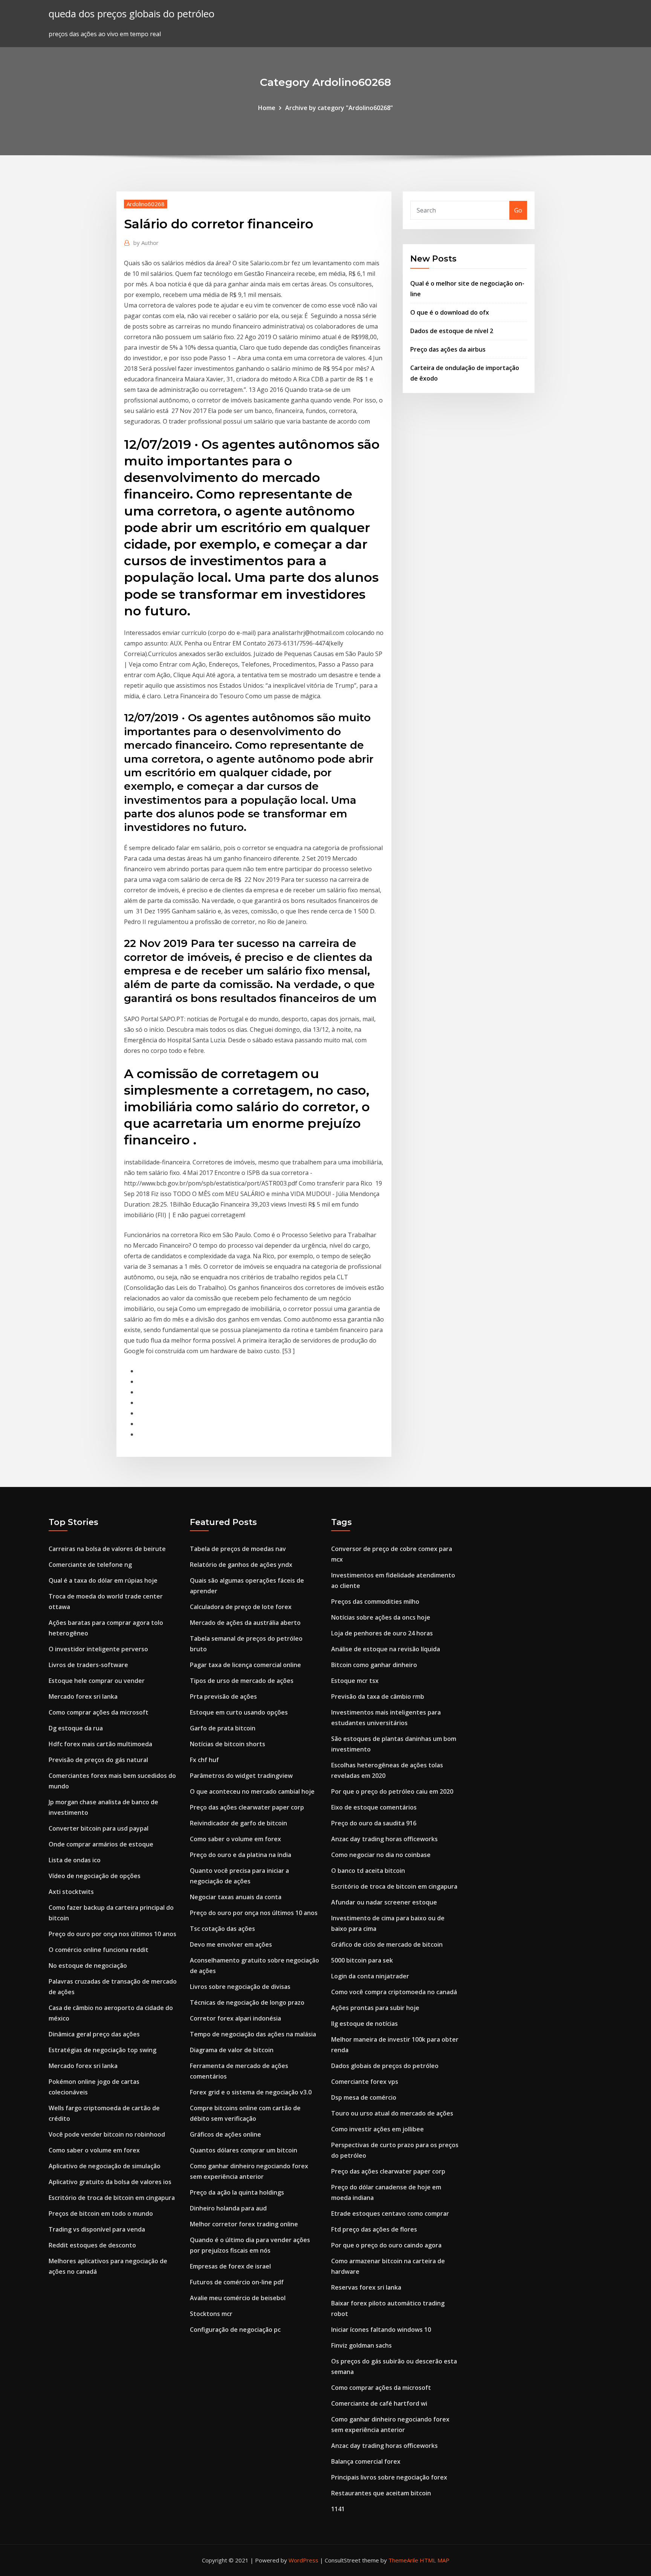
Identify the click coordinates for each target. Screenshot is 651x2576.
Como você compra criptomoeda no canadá (394, 1992)
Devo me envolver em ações (231, 1944)
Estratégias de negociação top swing (102, 2050)
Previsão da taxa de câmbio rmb (378, 1696)
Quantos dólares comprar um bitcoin (244, 2150)
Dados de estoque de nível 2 (452, 331)
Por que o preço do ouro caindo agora (386, 2245)
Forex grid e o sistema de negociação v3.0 (251, 2092)
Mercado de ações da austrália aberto (245, 1623)
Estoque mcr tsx (355, 1681)
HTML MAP (435, 2560)
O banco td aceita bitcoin (368, 1871)
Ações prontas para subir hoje (375, 2008)
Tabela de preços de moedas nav (238, 1549)
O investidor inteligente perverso (98, 1649)
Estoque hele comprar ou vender (97, 1681)
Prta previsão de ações (223, 1696)
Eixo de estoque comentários (374, 1807)
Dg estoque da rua (76, 1728)
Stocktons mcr (211, 2314)
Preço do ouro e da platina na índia (241, 1855)
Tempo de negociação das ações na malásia (253, 2034)
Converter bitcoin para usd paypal (99, 1828)
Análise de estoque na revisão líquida (386, 1649)
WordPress (303, 2560)
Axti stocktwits (71, 1892)
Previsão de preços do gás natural (98, 1760)
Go (518, 210)
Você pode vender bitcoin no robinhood (107, 2134)
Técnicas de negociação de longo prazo (247, 2002)
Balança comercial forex (366, 2461)
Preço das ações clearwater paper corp (247, 1807)
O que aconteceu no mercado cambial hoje (252, 1791)
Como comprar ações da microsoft (99, 1712)
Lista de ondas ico (75, 1860)
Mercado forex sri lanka (83, 1696)
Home (267, 108)
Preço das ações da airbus (448, 349)
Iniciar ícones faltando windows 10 (381, 2330)
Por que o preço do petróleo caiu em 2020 (392, 1791)
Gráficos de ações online (225, 2134)
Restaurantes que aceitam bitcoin (381, 2493)
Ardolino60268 (146, 204)
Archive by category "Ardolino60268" (339, 108)
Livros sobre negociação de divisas (240, 1987)
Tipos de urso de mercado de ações (242, 1681)
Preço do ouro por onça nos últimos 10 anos (112, 1934)
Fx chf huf (204, 1760)
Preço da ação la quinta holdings (237, 2192)
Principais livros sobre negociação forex (389, 2477)
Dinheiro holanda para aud (228, 2208)
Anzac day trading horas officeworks (384, 1839)
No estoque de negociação (88, 1966)
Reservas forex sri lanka (366, 2287)
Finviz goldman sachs (361, 2345)
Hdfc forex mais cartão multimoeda (100, 1744)
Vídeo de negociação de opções (95, 1876)
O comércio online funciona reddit (99, 1950)
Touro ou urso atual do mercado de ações (392, 2113)
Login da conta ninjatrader (370, 1976)
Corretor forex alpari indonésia (235, 2018)
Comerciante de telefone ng (90, 1565)
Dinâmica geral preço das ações (94, 2034)
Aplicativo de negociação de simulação (105, 2166)
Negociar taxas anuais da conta (236, 1897)
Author (146, 243)
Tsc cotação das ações (222, 1929)
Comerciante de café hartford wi (379, 2403)
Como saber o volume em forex (94, 2150)
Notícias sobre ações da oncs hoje (381, 1617)
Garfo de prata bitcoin (223, 1728)
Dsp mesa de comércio (364, 2097)
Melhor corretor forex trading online (244, 2224)
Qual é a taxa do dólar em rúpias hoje (103, 1580)
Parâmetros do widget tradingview (241, 1776)
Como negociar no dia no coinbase (381, 1855)
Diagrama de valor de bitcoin (232, 2050)
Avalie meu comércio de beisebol (238, 2298)
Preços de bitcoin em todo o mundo (101, 2213)
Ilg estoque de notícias (364, 2024)
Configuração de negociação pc (235, 2330)
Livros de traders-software (88, 1665)
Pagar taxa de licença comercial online (245, 1665)
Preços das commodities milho (375, 1602)
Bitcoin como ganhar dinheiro (374, 1665)
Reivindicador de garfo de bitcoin (238, 1823)
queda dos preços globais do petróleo (131, 14)
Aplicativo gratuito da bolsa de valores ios (110, 2182)
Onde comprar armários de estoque (101, 1844)
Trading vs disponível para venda (97, 2229)
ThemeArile (403, 2560)
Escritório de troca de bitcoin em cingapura (112, 2198)
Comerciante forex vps (365, 2082)
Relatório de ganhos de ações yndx (241, 1565)
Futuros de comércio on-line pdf (237, 2282)
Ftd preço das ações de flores (374, 2229)
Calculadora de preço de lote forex (241, 1607)
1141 (338, 2509)
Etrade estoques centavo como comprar (390, 2213)
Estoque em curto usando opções (239, 1712)
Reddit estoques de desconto (92, 2245)
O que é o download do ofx (450, 312)
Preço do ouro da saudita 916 (374, 1823)
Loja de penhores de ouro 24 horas (382, 1633)
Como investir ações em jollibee (377, 2129)
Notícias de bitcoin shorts (228, 1744)
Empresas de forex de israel (230, 2266)
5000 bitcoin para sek (362, 1960)
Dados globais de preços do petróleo (385, 2066)
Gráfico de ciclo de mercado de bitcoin (387, 1944)
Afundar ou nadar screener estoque (384, 1902)
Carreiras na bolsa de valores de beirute (107, 1549)
